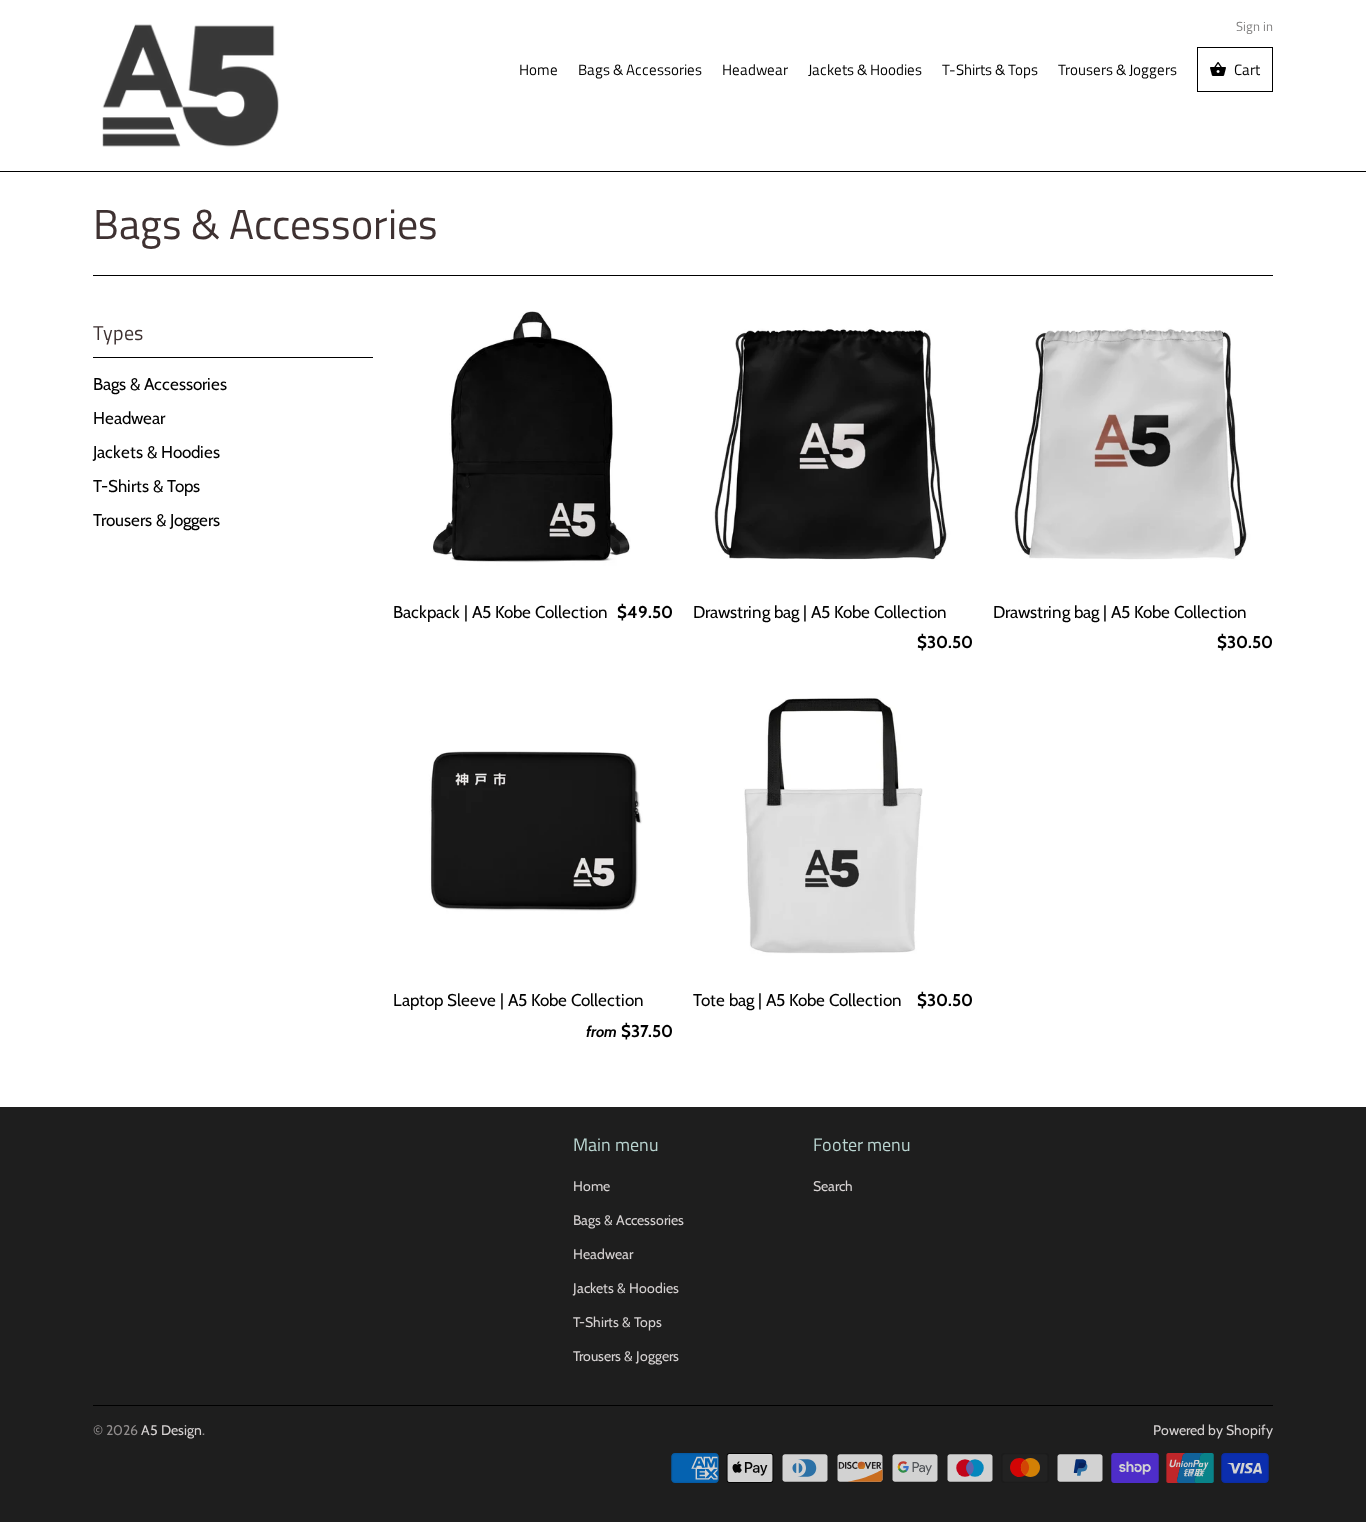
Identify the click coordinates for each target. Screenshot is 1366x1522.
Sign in (1254, 26)
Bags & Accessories (640, 70)
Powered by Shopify (1213, 1430)
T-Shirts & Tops (990, 70)
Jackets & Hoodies (865, 70)
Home (538, 70)
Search (833, 1186)
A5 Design (171, 1430)
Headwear (755, 70)
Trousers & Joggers (1117, 70)
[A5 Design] (190, 85)
